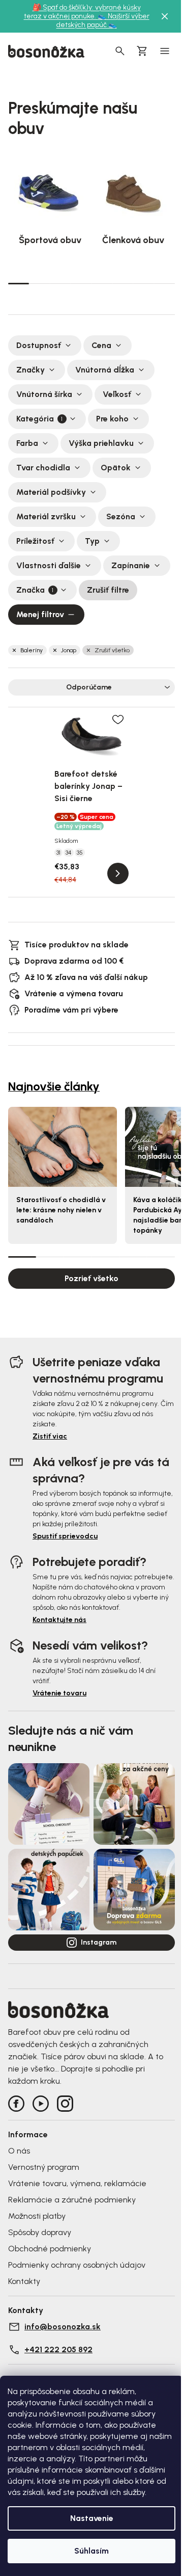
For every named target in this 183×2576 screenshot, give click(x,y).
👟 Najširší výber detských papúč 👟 (103, 20)
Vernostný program (44, 2167)
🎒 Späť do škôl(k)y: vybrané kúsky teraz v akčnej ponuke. (82, 12)
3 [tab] (60, 283)
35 (80, 853)
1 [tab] (19, 283)
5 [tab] (102, 283)
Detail (118, 873)
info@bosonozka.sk (63, 2327)
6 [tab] (123, 283)
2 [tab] (39, 283)
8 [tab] (164, 283)
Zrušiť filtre (108, 590)
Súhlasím (91, 2551)
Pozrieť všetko (91, 1278)
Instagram (99, 1942)
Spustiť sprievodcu (65, 1536)
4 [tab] (81, 283)
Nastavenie (92, 2518)
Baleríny (32, 650)
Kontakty (24, 2281)
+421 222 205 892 (58, 2349)
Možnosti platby (37, 2216)
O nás (19, 2151)
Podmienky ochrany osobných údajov (77, 2265)
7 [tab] (144, 283)
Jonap (69, 650)
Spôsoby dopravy (40, 2232)
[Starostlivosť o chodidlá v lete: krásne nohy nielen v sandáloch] (63, 1147)
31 (58, 853)
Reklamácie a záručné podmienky (72, 2200)
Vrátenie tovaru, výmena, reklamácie (77, 2183)
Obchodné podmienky (50, 2249)
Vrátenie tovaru (59, 1693)
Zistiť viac (50, 1436)
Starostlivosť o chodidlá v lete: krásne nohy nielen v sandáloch (61, 1210)
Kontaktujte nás (59, 1620)
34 (69, 853)
